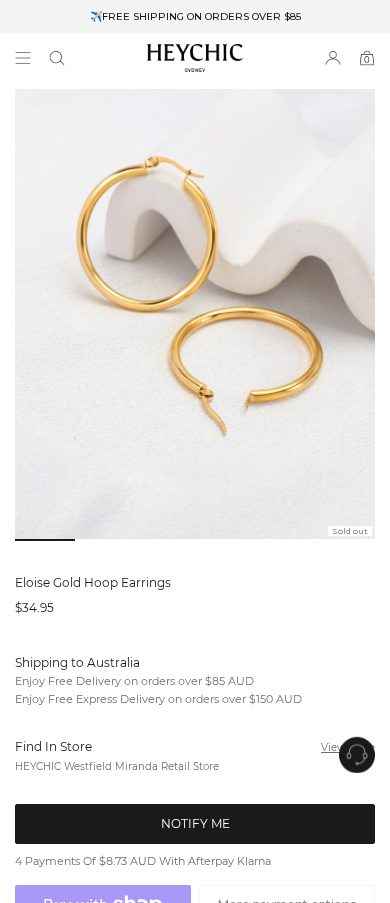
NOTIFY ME (195, 844)
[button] (57, 58)
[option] (195, 16)
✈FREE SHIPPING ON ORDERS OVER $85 (195, 16)
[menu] (23, 58)
